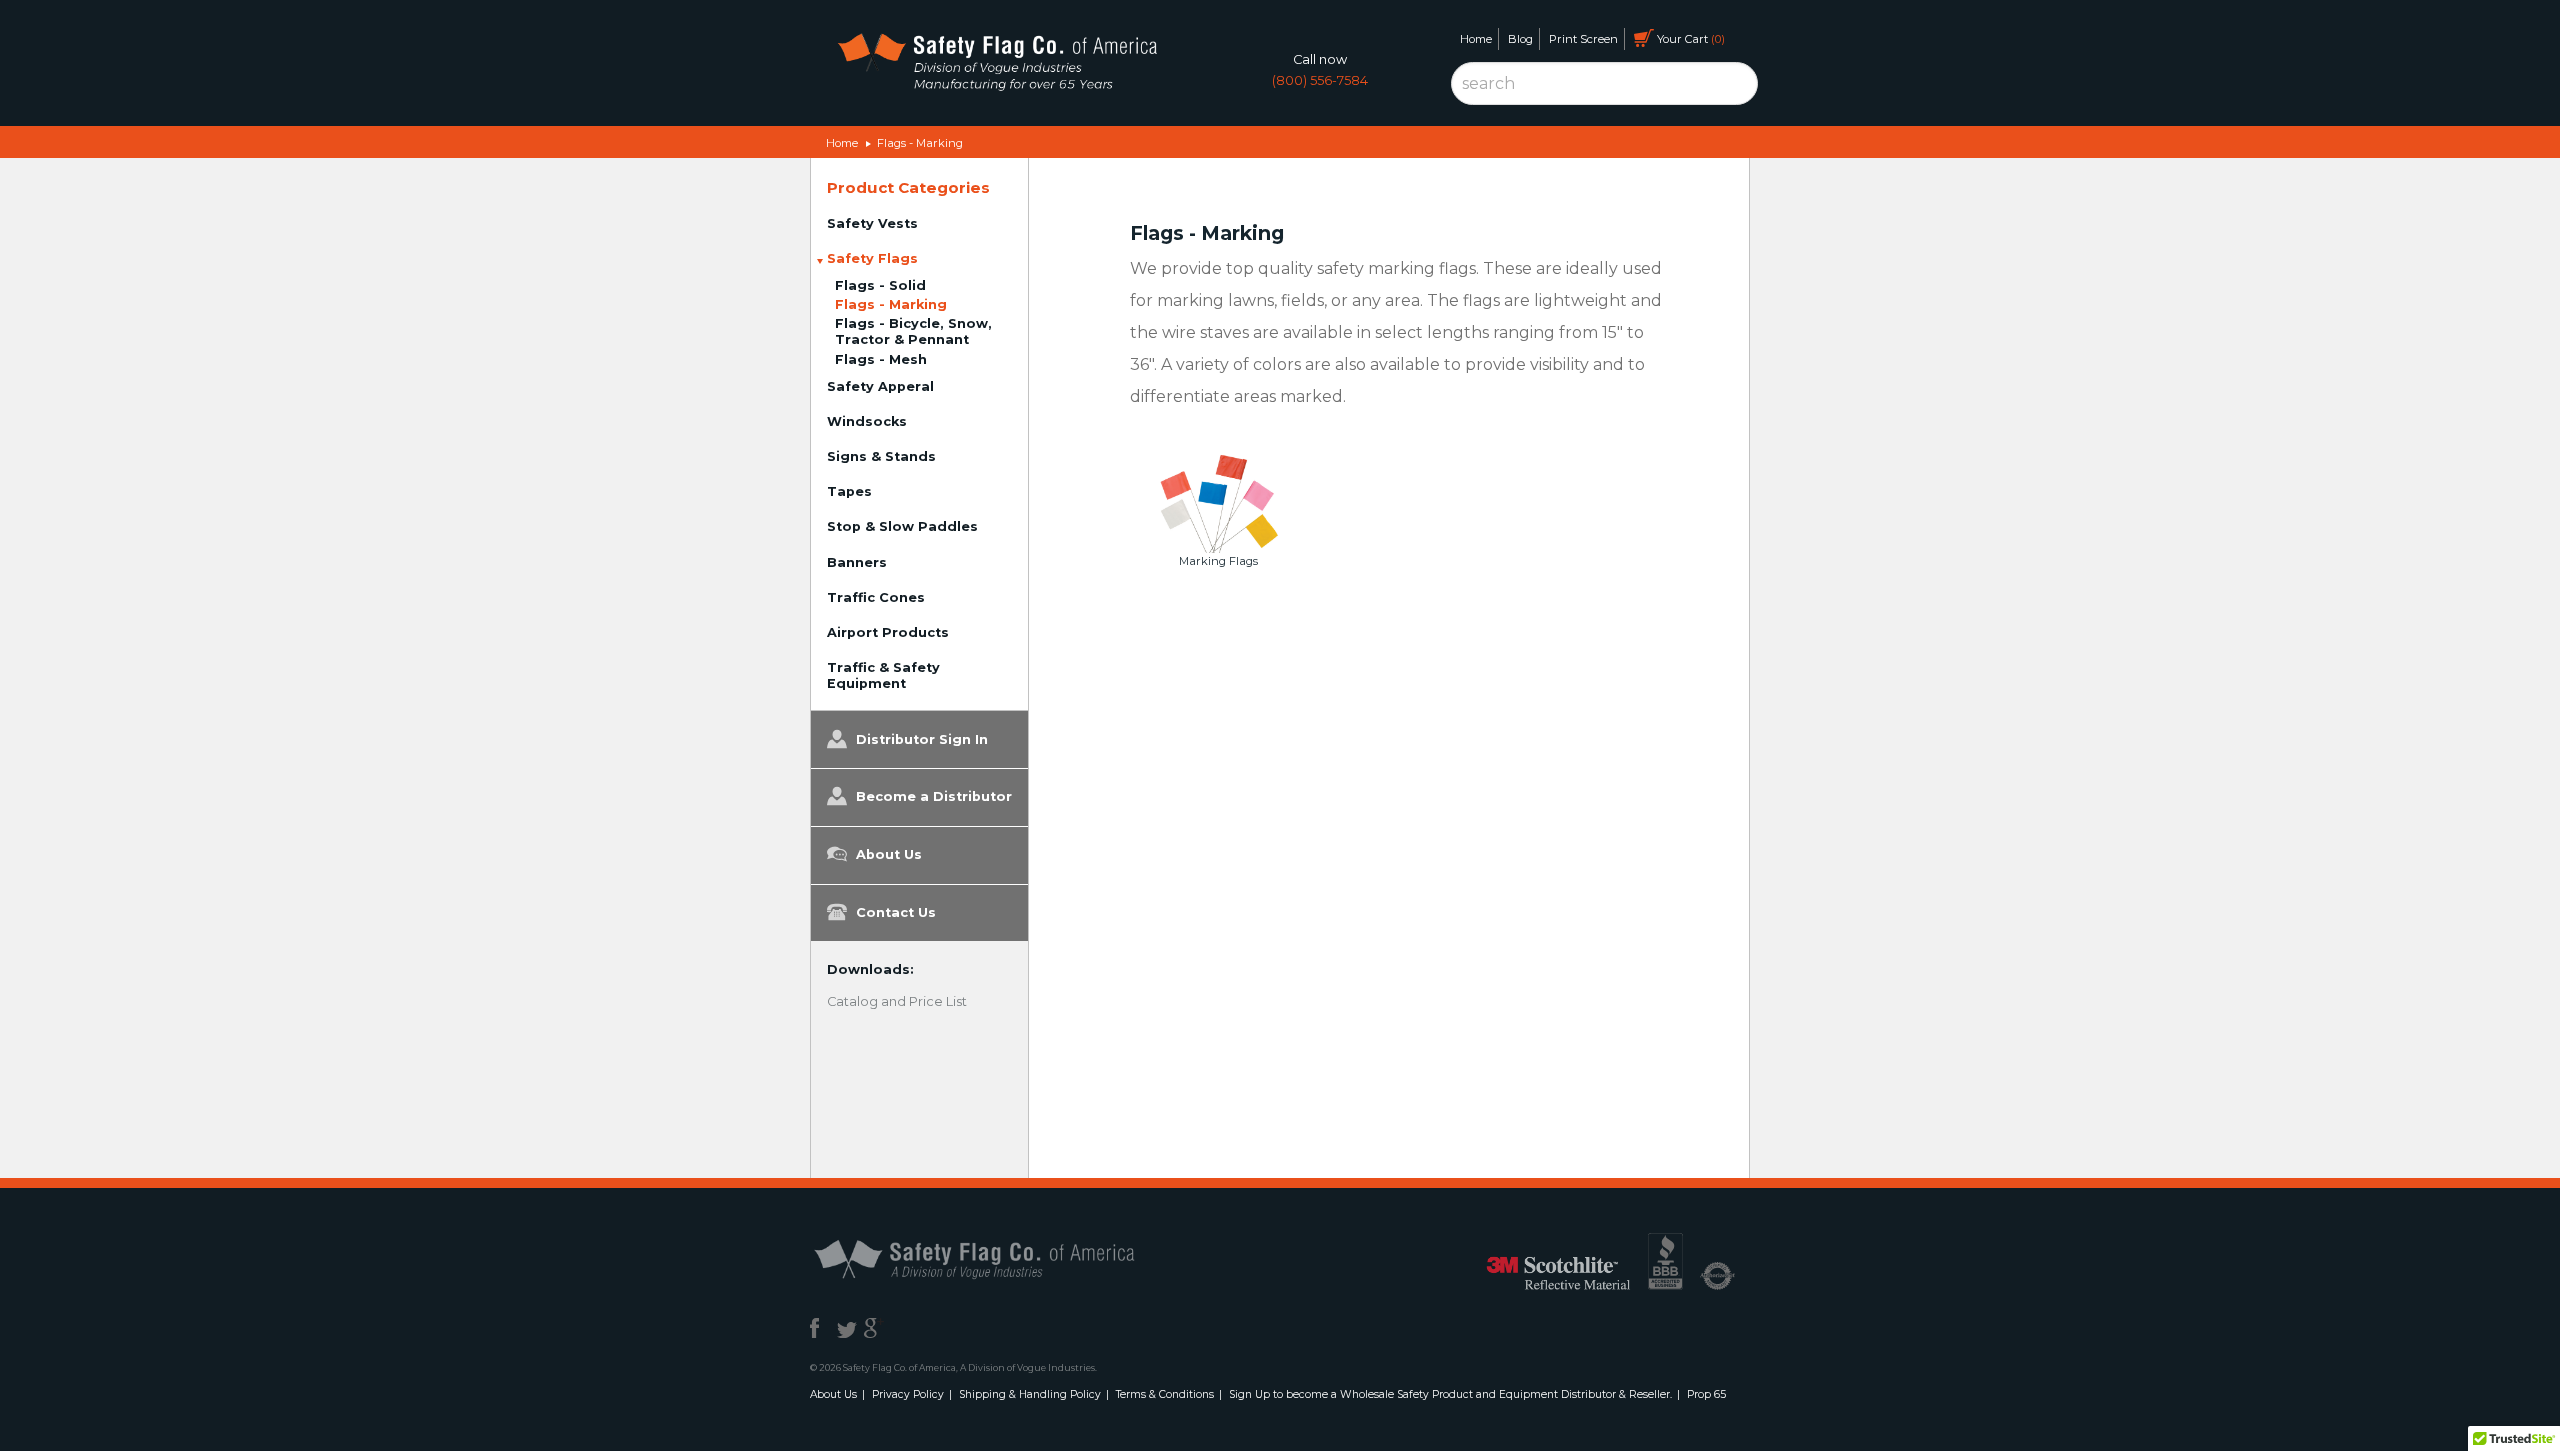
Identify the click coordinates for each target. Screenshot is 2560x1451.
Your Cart (1687, 39)
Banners (857, 562)
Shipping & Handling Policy (1030, 1394)
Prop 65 (1706, 1394)
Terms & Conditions (1165, 1394)
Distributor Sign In (920, 739)
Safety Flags (872, 258)
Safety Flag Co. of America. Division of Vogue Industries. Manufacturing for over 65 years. (996, 65)
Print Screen (1583, 39)
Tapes (849, 491)
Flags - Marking (920, 143)
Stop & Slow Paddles (902, 526)
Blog (1520, 39)
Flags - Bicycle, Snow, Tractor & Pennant (913, 331)
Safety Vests (872, 223)
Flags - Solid (880, 285)
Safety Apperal (880, 386)
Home (1476, 39)
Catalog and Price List (897, 1001)
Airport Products (888, 632)
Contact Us (894, 912)
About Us (887, 854)
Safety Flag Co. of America (997, 1258)
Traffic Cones (876, 597)
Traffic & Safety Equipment (883, 675)
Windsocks (867, 421)
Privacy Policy (908, 1394)
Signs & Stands (881, 456)
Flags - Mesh (881, 359)
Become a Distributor (932, 796)
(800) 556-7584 (1320, 80)
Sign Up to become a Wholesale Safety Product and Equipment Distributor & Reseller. (1450, 1394)
